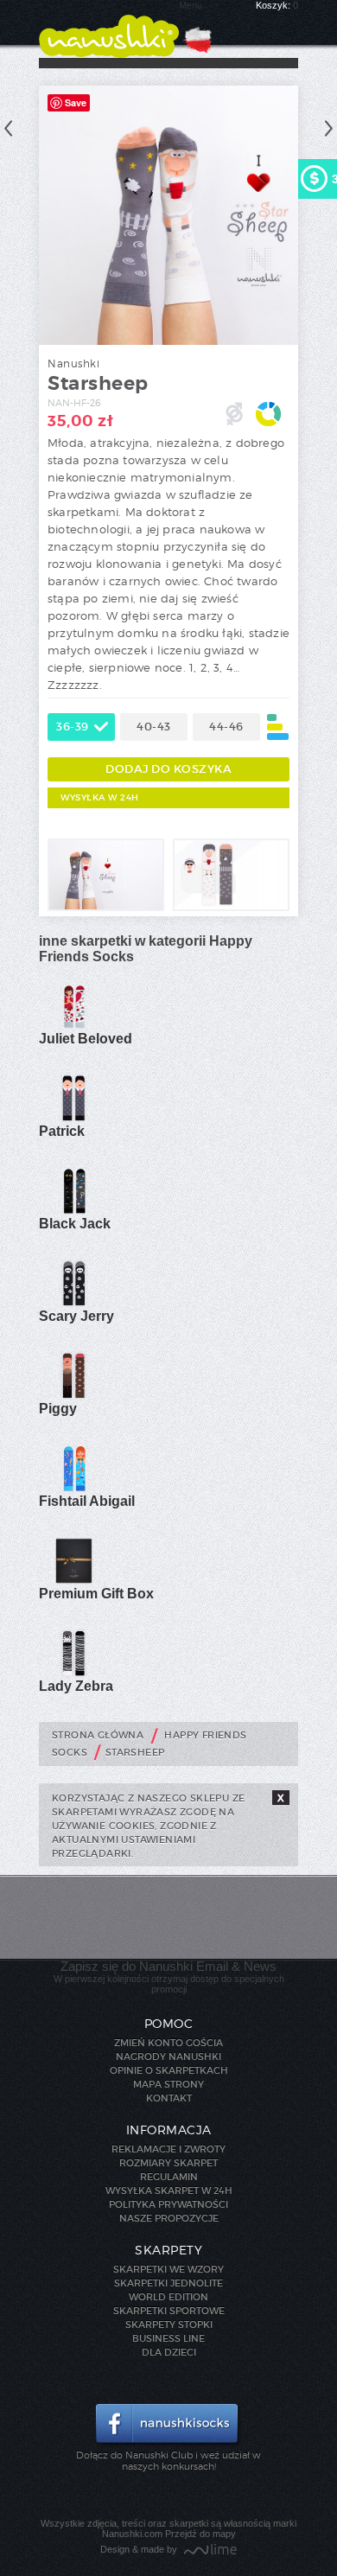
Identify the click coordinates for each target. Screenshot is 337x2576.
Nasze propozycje (169, 2218)
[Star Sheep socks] (106, 908)
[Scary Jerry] (73, 1304)
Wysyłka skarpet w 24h (169, 2190)
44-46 (226, 727)
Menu (191, 5)
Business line (168, 2338)
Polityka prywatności (168, 2204)
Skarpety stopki (169, 2324)
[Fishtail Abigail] (73, 1489)
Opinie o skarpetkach (169, 2070)
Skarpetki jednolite (168, 2283)
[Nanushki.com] (109, 29)
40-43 (154, 727)
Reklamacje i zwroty (168, 2149)
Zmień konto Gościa (168, 2043)
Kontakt (169, 2098)
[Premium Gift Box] (73, 1581)
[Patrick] (73, 1119)
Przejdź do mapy (200, 2534)
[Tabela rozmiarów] (278, 727)
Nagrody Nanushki (168, 2056)
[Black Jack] (73, 1211)
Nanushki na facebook (169, 2425)
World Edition (168, 2297)
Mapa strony (168, 2084)
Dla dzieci (169, 2352)
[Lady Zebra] (73, 1674)
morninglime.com (210, 2550)
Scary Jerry (76, 1316)
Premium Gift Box (96, 1594)
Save (76, 102)
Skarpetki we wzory (168, 2269)
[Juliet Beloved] (73, 1026)
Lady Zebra (76, 1686)
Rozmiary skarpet (168, 2163)
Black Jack (75, 1224)
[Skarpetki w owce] (231, 908)
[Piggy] (73, 1396)
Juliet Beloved (86, 1039)
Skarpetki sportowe (169, 2311)
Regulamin (169, 2177)
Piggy (58, 1409)
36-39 (73, 727)
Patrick (62, 1131)
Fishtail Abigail (87, 1501)
